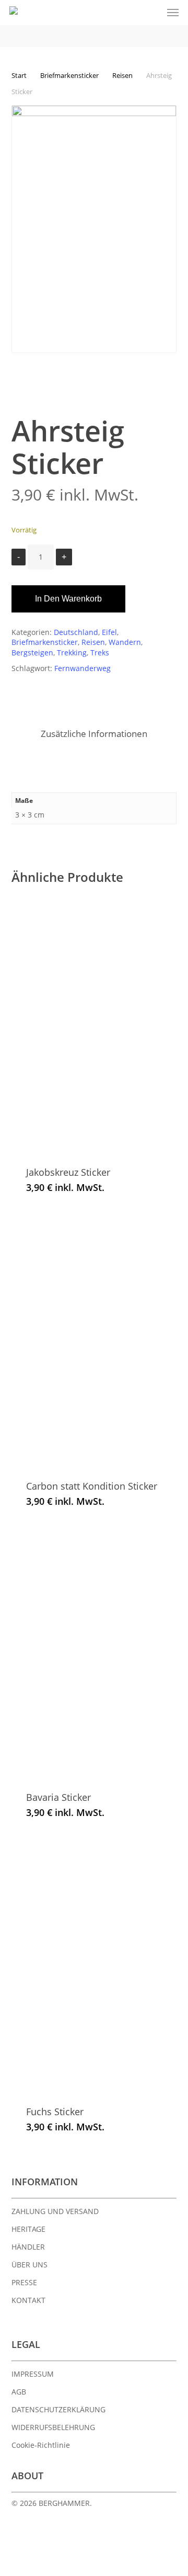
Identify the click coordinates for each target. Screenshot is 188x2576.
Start (19, 75)
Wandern (125, 642)
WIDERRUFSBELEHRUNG (53, 2427)
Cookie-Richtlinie (41, 2445)
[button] (173, 13)
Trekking (72, 652)
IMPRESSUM (33, 2374)
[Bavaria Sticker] (98, 1651)
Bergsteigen (32, 652)
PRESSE (24, 2282)
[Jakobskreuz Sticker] (98, 1026)
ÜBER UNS (30, 2265)
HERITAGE (28, 2229)
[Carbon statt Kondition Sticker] (99, 1338)
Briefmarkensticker (69, 75)
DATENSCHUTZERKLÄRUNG (58, 2409)
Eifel (109, 632)
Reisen (122, 75)
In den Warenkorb (68, 599)
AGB (19, 2392)
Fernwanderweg (83, 668)
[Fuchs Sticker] (99, 1964)
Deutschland (76, 632)
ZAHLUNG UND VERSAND (55, 2211)
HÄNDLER (28, 2247)
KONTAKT (28, 2300)
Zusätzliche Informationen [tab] (94, 734)
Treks (100, 652)
